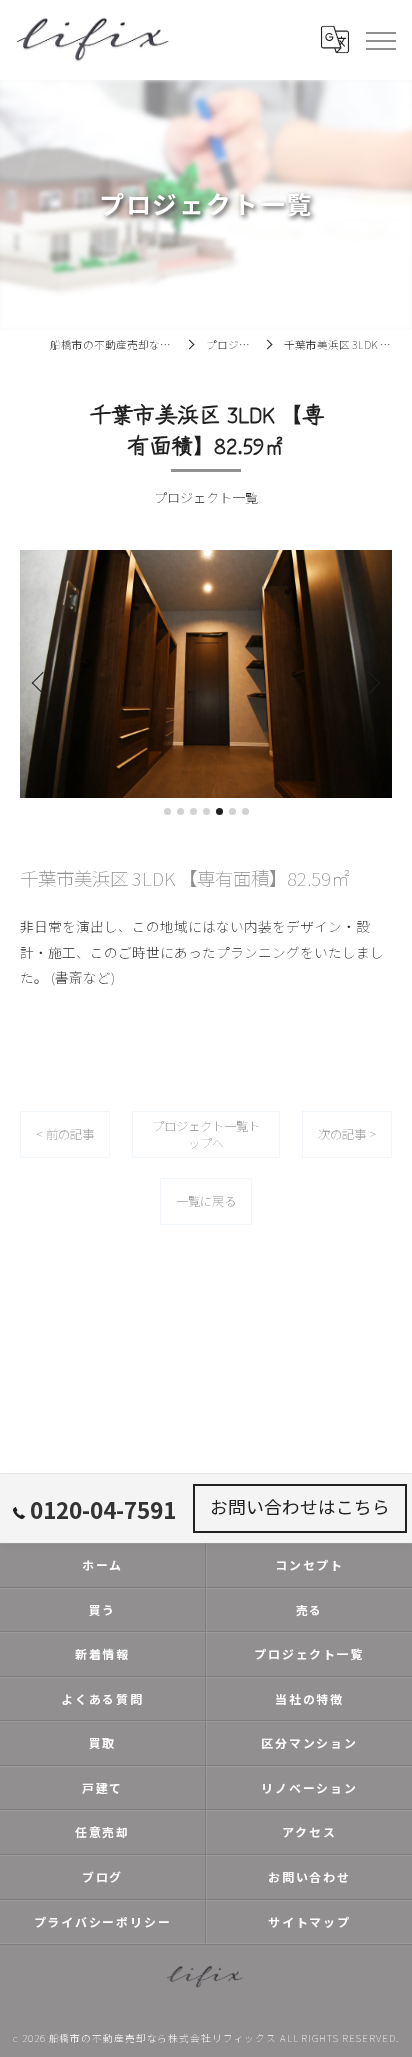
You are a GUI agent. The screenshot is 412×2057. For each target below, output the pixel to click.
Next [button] (372, 682)
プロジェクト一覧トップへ (206, 1134)
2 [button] (180, 811)
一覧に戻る (206, 1201)
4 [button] (206, 811)
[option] (211, 674)
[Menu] (380, 40)
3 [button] (193, 811)
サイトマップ (309, 1921)
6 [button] (232, 811)
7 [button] (245, 811)
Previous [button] (40, 682)
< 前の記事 (65, 1134)
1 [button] (167, 811)
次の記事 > (347, 1134)
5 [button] (219, 811)
